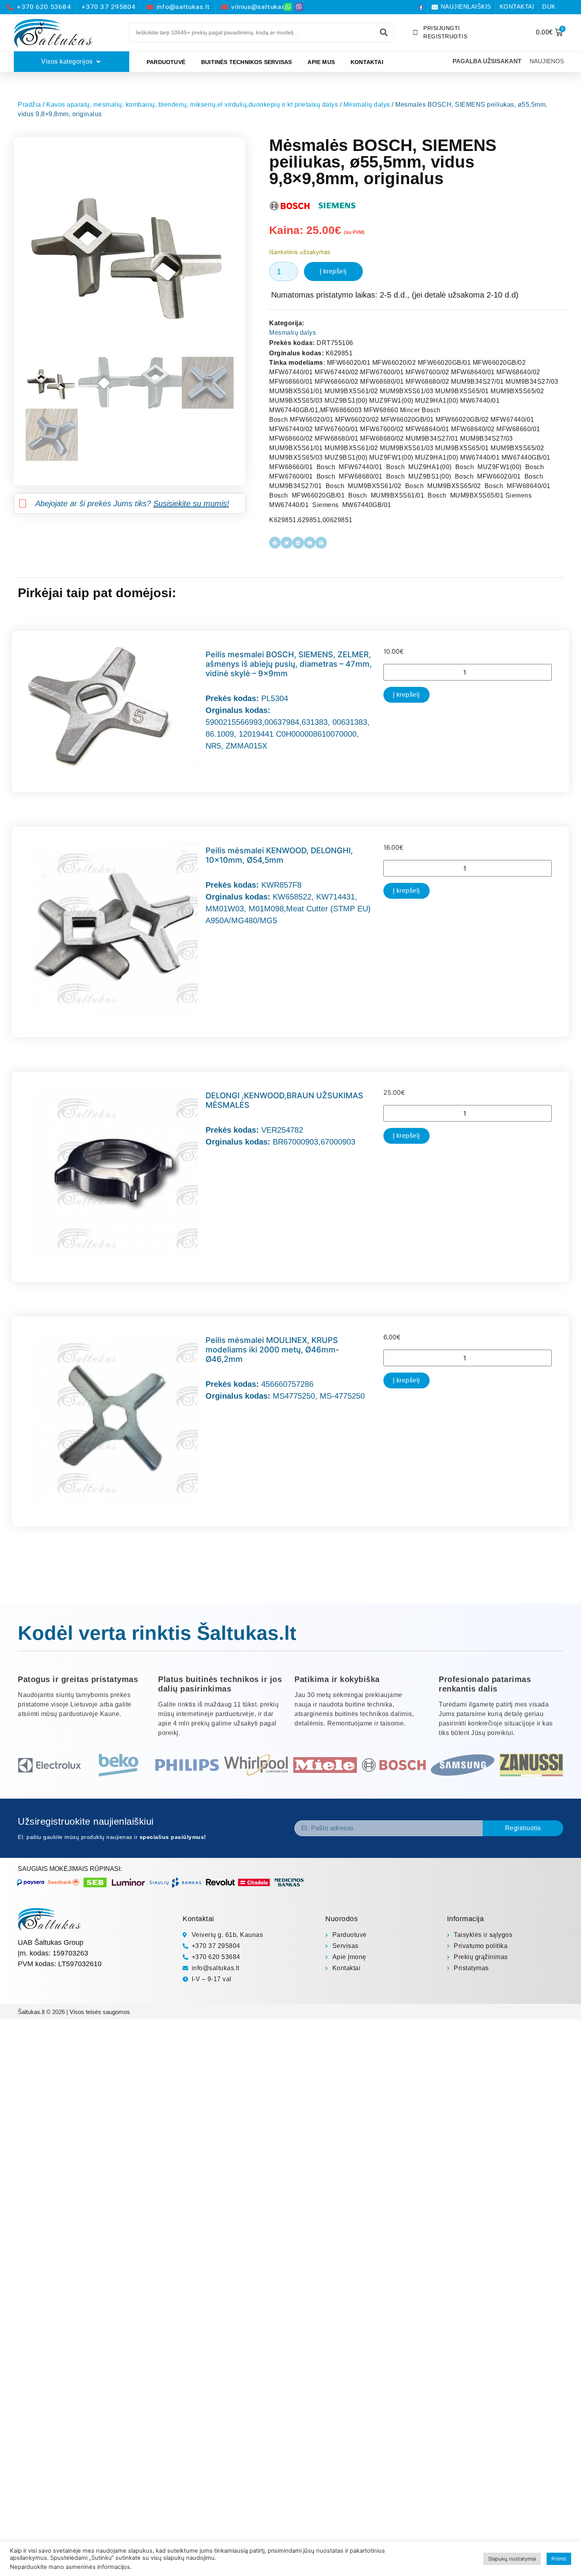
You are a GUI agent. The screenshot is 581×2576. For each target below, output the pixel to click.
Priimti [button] (559, 2559)
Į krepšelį (333, 271)
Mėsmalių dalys (367, 105)
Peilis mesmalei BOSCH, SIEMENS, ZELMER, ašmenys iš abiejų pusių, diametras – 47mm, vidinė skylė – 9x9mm (289, 664)
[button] (275, 542)
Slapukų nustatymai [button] (512, 2559)
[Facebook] (421, 7)
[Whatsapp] (288, 7)
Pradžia (29, 105)
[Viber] (299, 7)
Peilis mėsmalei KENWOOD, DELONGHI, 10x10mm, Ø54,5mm (279, 855)
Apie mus (321, 62)
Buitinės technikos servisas (246, 62)
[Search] (384, 32)
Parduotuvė (166, 62)
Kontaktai (367, 62)
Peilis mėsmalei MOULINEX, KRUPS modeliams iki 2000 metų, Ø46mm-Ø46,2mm (272, 1350)
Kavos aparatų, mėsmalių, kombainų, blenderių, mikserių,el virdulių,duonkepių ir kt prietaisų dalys (192, 105)
